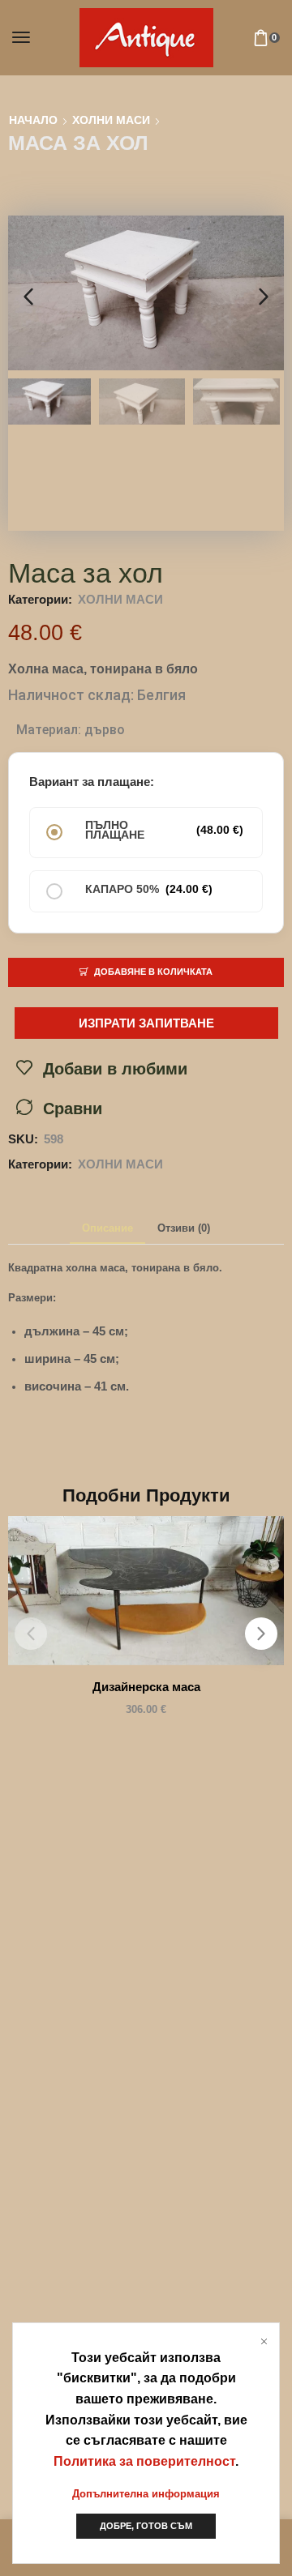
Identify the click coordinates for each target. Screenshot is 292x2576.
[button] (21, 37)
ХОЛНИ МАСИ (111, 120)
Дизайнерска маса (146, 1687)
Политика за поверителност (144, 2461)
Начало (33, 120)
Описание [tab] (107, 1228)
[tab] (107, 1229)
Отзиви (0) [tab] (184, 1228)
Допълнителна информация (146, 2494)
